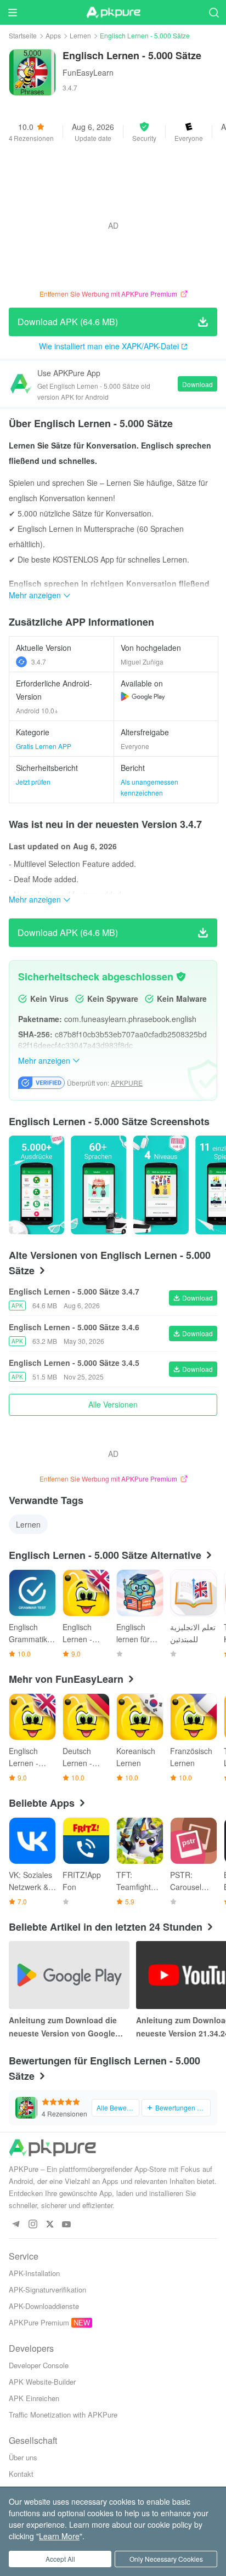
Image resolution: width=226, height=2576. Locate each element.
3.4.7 (39, 662)
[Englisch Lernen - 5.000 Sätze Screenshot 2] (161, 1185)
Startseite (23, 35)
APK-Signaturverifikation (47, 2290)
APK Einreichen (34, 2398)
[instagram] (33, 2225)
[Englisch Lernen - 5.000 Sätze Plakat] (36, 1185)
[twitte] (50, 2225)
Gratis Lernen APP (44, 746)
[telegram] (16, 2225)
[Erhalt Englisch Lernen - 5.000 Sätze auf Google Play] (143, 696)
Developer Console (39, 2365)
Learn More (59, 2536)
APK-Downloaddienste (44, 2306)
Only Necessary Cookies (166, 2559)
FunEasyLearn (88, 72)
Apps (53, 35)
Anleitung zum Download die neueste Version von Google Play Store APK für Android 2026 (69, 2027)
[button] (144, 132)
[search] (214, 12)
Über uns (23, 2457)
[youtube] (67, 2225)
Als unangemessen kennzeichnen (149, 787)
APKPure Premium (39, 2322)
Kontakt (21, 2474)
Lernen (80, 35)
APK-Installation (34, 2273)
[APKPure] (113, 13)
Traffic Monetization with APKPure (63, 2415)
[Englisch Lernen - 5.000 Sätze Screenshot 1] (98, 1185)
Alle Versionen (113, 1404)
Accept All (60, 2559)
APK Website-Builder (42, 2382)
